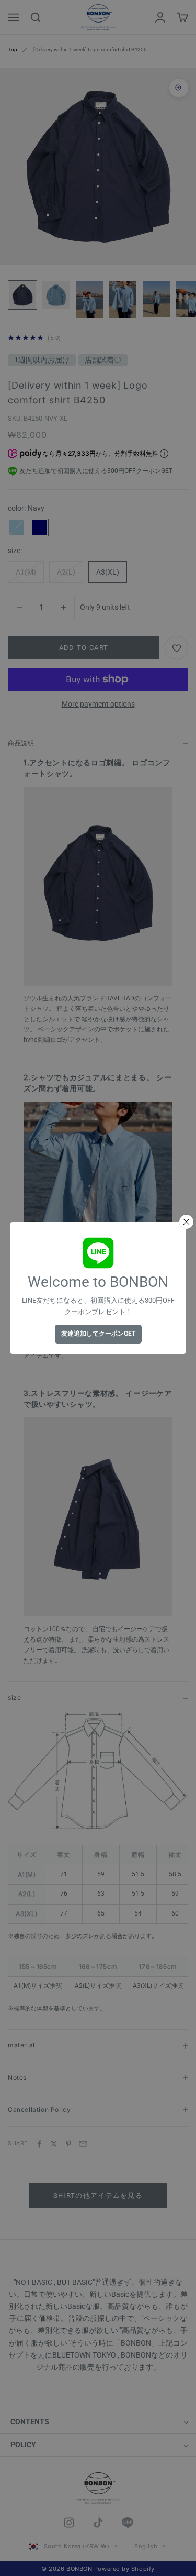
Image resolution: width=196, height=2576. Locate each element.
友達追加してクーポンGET (98, 1334)
